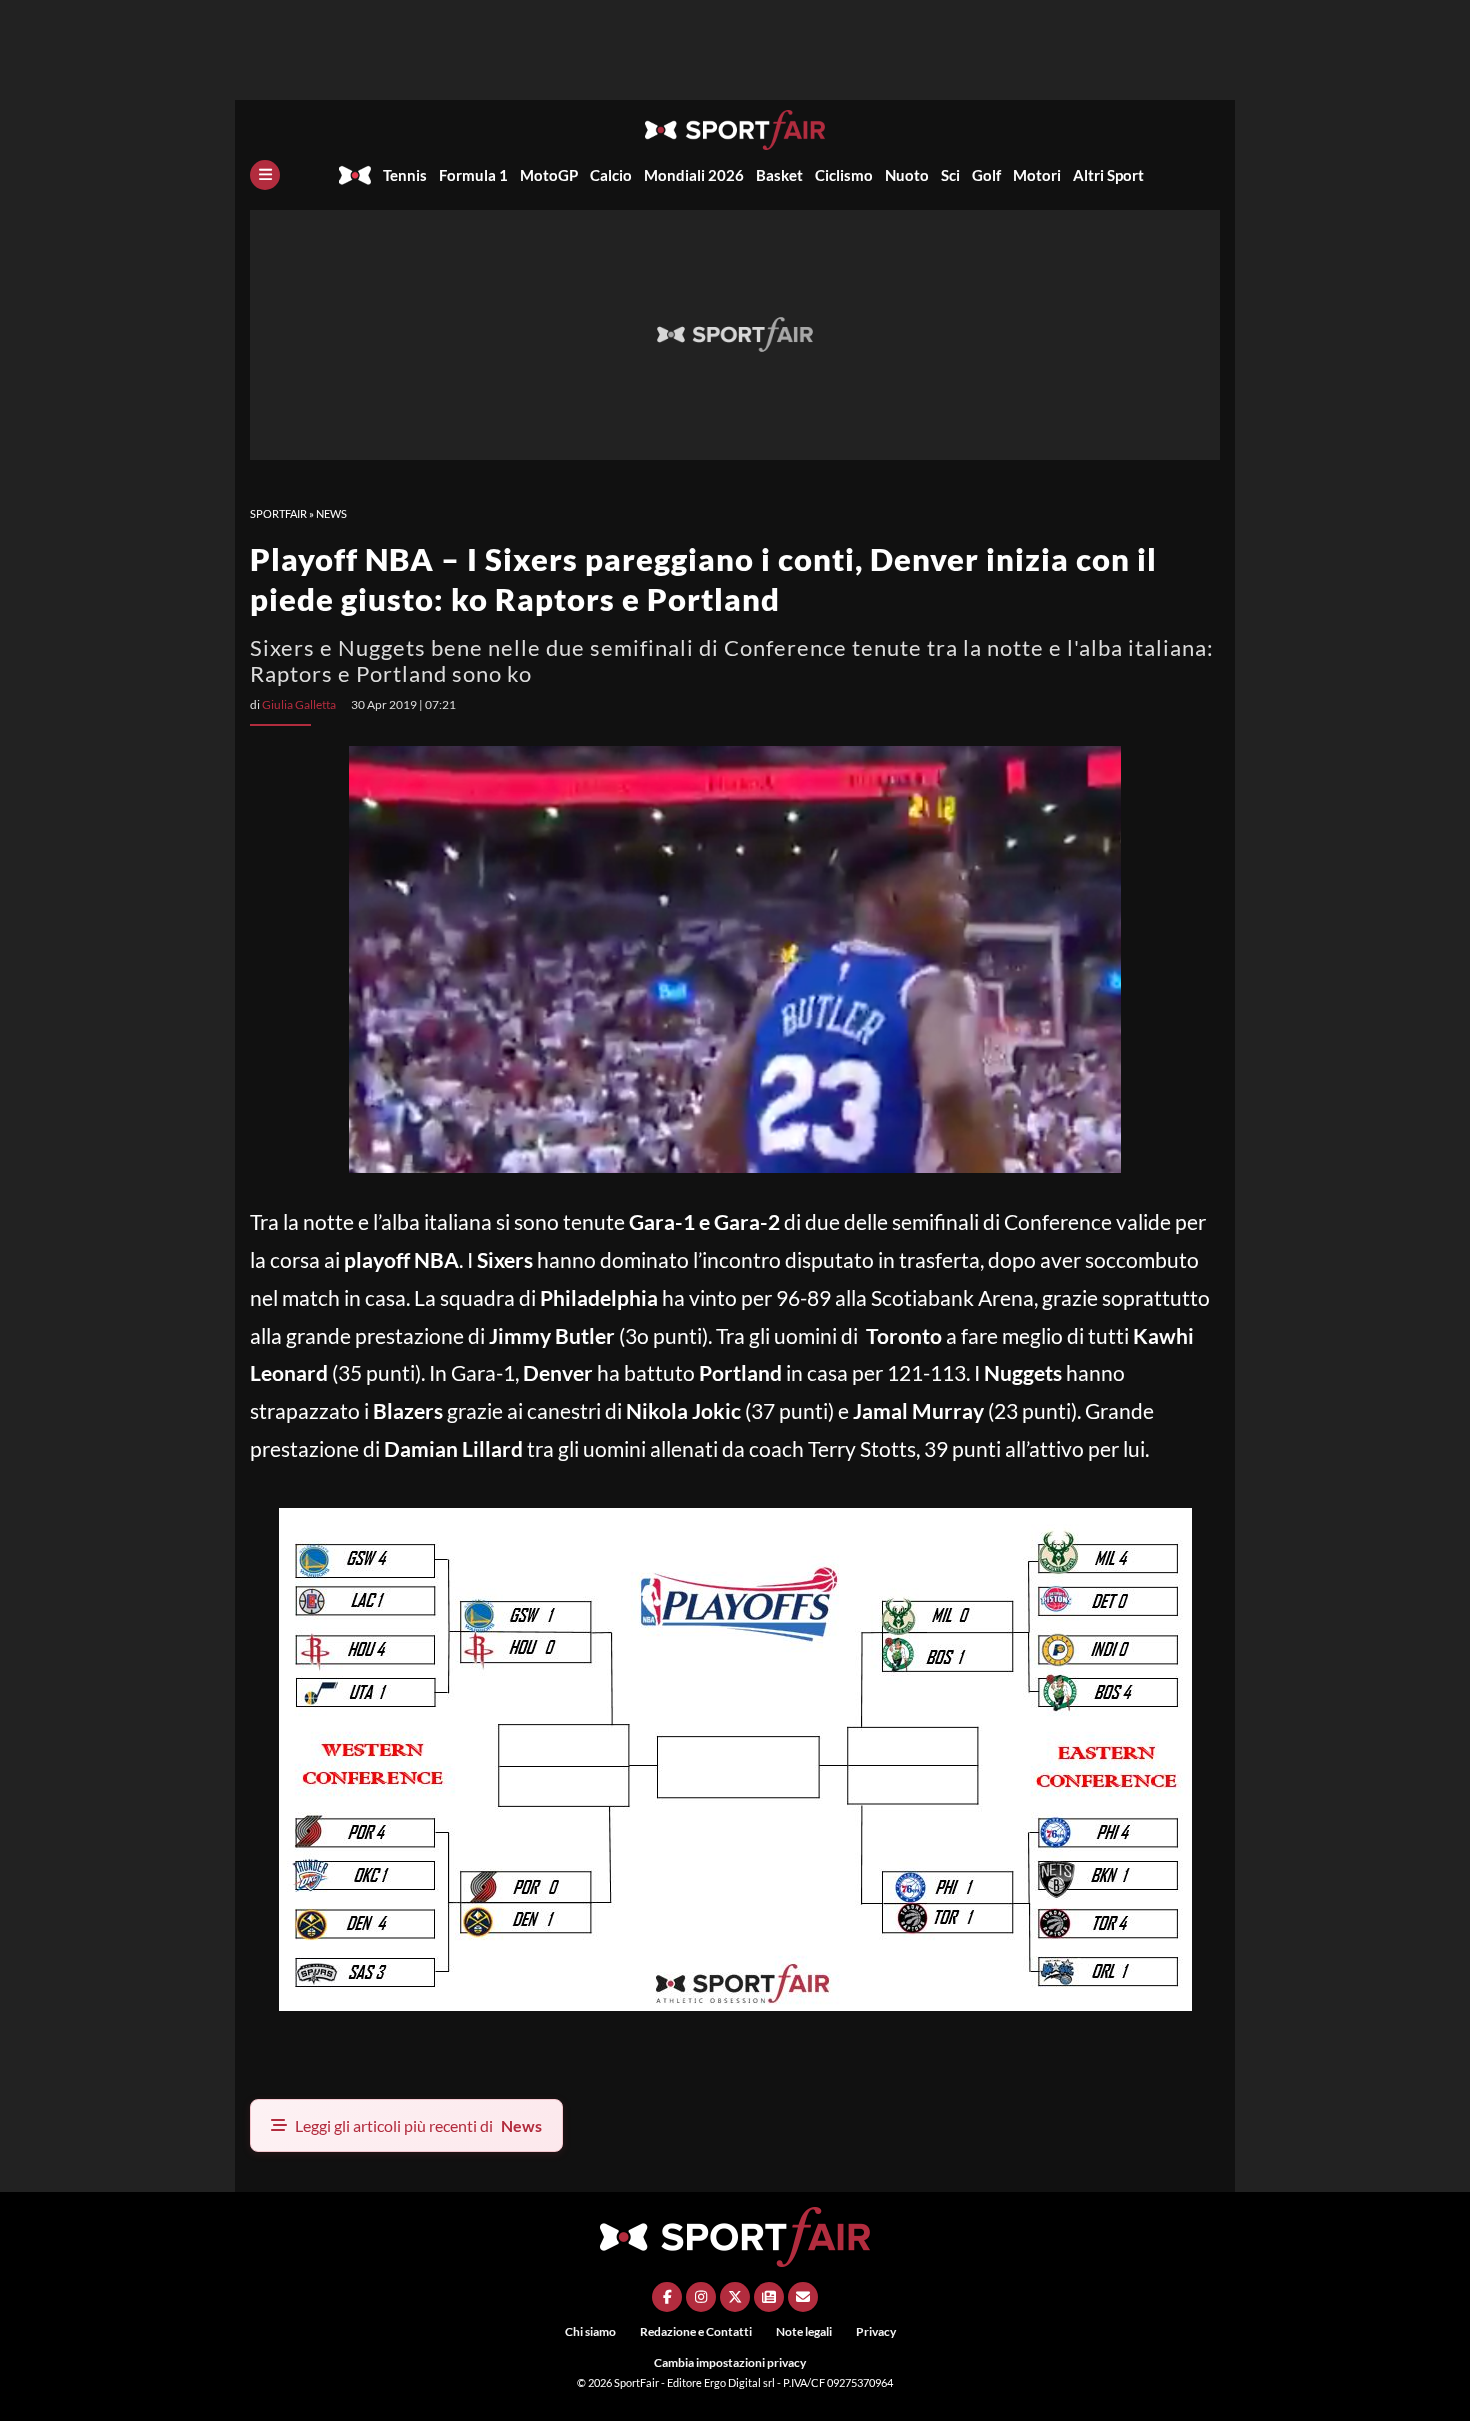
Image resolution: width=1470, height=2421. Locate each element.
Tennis (405, 175)
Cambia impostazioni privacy (730, 2362)
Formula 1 (473, 175)
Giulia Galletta (299, 704)
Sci (950, 175)
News (331, 513)
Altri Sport (1108, 175)
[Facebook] (667, 2297)
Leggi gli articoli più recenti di (418, 2125)
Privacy (876, 2331)
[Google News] (769, 2297)
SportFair (278, 513)
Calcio (611, 175)
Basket (779, 175)
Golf (986, 175)
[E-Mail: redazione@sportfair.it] (803, 2297)
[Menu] (265, 175)
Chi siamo (590, 2331)
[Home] (355, 175)
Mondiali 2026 (694, 175)
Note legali (804, 2331)
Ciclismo (844, 175)
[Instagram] (701, 2297)
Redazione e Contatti (696, 2331)
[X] (735, 2297)
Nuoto (907, 175)
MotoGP (549, 175)
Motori (1037, 175)
